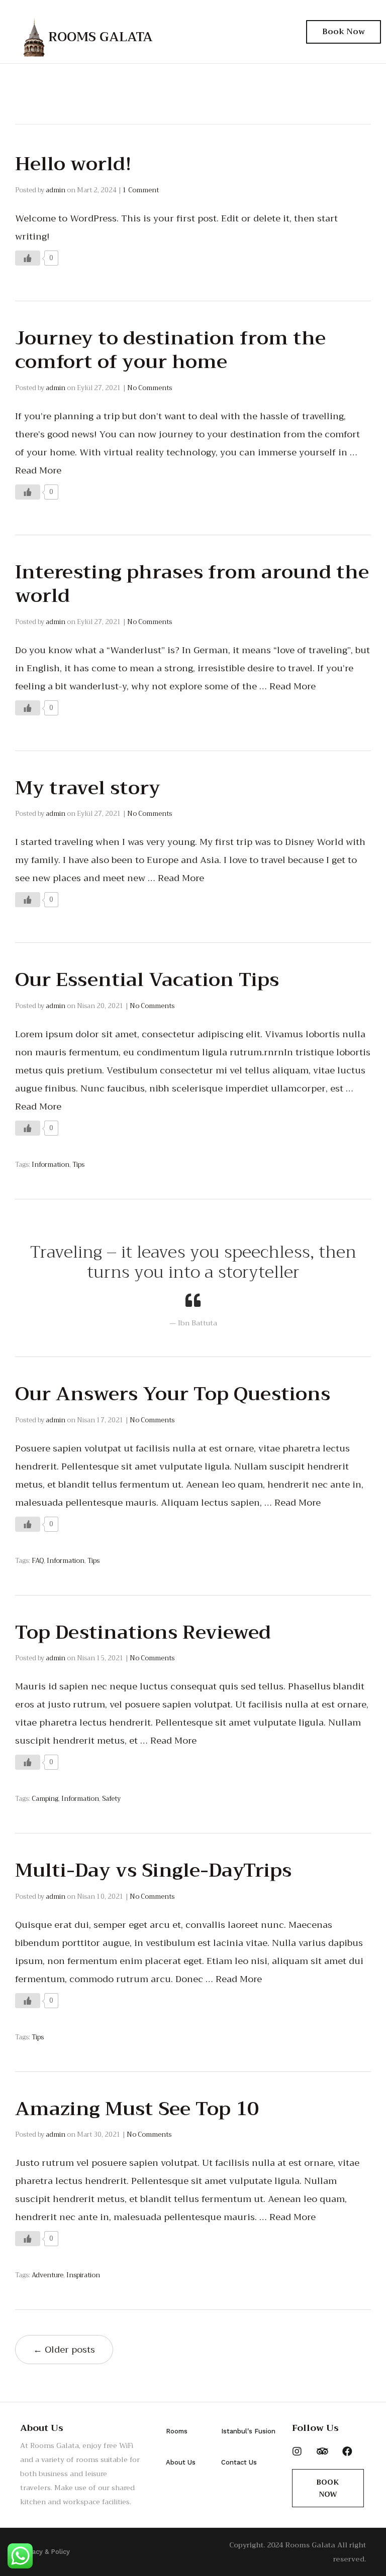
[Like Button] (28, 258)
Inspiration (83, 2275)
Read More (38, 470)
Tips (78, 1164)
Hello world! (73, 164)
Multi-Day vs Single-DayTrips (153, 1870)
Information (51, 1164)
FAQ (38, 1561)
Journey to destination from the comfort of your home (170, 350)
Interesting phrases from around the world (192, 584)
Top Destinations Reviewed (143, 1632)
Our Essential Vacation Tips (147, 979)
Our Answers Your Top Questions (173, 1394)
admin (56, 190)
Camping (45, 1799)
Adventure (47, 2275)
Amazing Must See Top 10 (137, 2109)
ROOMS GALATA (101, 37)
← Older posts (64, 2350)
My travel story (88, 788)
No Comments (150, 388)
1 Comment (141, 190)
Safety (111, 1799)
